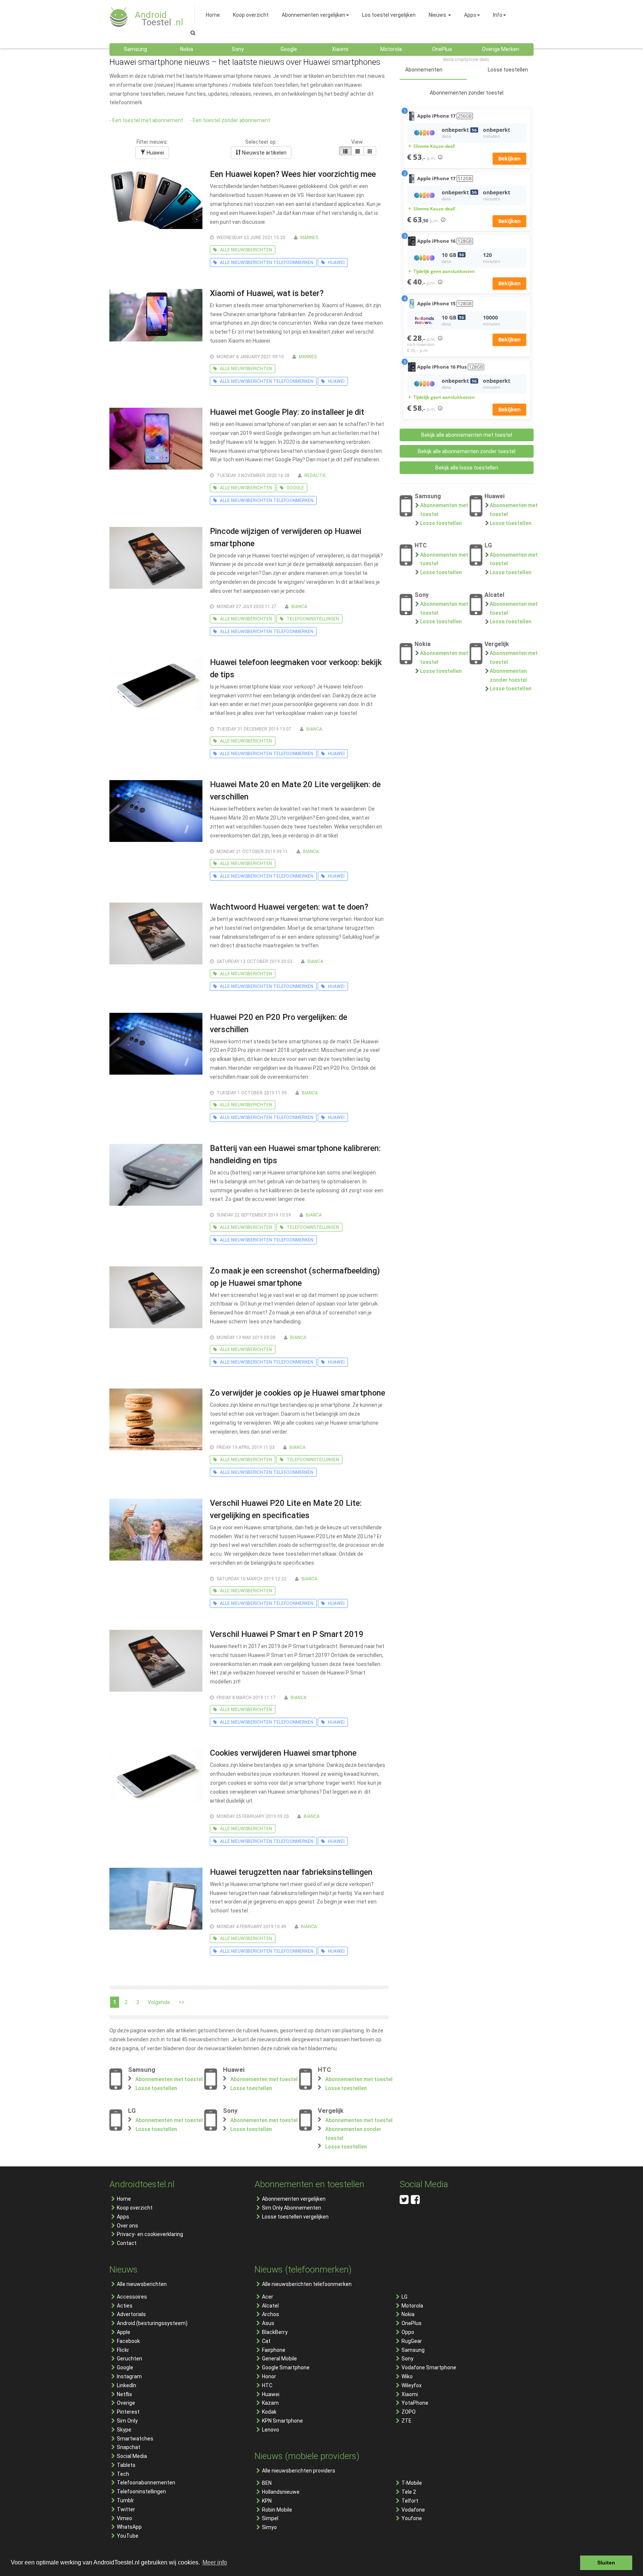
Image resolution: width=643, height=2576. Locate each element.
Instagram (129, 2376)
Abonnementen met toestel (169, 2079)
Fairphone (274, 2350)
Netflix (124, 2394)
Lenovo (271, 2430)
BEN (267, 2483)
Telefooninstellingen (141, 2491)
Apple (124, 2332)
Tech (123, 2474)
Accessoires (132, 2297)
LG (404, 2297)
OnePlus (412, 2323)
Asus (268, 2323)
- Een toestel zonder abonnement (230, 120)
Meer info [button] (215, 2562)
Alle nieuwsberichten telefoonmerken (307, 2284)
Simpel (270, 2518)
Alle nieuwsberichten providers (299, 2471)
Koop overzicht (135, 2208)
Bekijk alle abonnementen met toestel (467, 435)
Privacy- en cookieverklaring (150, 2234)
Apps (123, 2217)
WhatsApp (129, 2527)
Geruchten (129, 2359)
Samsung (413, 2350)
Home (124, 2199)
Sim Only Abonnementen (292, 2208)
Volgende (159, 2002)
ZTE (407, 2421)
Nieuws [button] (437, 15)
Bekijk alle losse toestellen (467, 468)
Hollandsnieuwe (281, 2492)
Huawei (155, 153)
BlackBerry (275, 2332)
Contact (127, 2243)
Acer (268, 2297)
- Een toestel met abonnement (146, 120)
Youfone (412, 2518)
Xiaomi (410, 2394)
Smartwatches (135, 2439)
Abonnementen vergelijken (294, 2199)
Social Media (132, 2456)
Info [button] (498, 15)
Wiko (407, 2376)
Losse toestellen (156, 2088)
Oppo (408, 2332)
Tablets (126, 2465)
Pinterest (128, 2412)
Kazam (270, 2403)
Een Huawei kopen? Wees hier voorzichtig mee (293, 174)
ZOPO (409, 2412)
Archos (271, 2314)
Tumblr (125, 2500)
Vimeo (124, 2518)
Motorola (412, 2306)
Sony (407, 2359)
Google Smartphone (286, 2367)
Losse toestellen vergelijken (295, 2217)
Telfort (410, 2501)
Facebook (128, 2341)
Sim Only (127, 2421)
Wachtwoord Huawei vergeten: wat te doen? (289, 907)
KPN (267, 2501)
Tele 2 (409, 2492)
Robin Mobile (277, 2510)
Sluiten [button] (606, 2563)
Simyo (269, 2527)
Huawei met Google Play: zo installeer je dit (287, 412)
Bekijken (509, 158)
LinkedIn (127, 2385)
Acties (125, 2306)
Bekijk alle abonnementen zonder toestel (467, 451)
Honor (269, 2376)
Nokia (408, 2314)
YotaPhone (415, 2403)
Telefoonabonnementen (146, 2483)
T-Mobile (412, 2483)
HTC (267, 2385)
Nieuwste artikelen (264, 153)
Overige (126, 2403)
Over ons (127, 2226)
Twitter (126, 2509)
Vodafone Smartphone (429, 2367)
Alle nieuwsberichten (142, 2284)
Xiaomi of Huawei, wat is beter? (267, 293)
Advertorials (131, 2314)
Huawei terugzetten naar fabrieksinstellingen (291, 1872)
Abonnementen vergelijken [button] (313, 15)
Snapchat (129, 2447)
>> (182, 2002)
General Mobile (279, 2359)
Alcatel (270, 2306)
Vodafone (413, 2510)
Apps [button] (470, 15)
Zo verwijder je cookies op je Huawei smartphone (297, 1393)
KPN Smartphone (282, 2421)
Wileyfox (412, 2385)
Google (125, 2367)
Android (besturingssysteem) (152, 2323)
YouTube (128, 2536)
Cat (266, 2341)
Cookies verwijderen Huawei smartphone (283, 1753)
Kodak (269, 2412)
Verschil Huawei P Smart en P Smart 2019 (287, 1634)
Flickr (123, 2350)
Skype (124, 2430)
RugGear (412, 2341)
